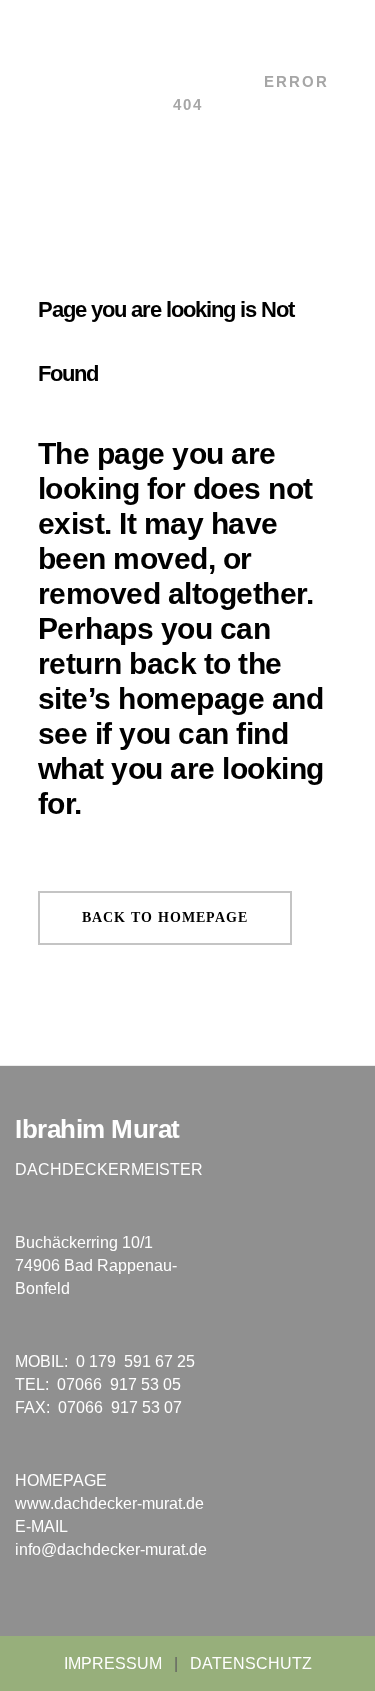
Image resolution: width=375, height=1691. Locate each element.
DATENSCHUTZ (251, 1663)
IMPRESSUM (113, 1663)
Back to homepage (165, 917)
